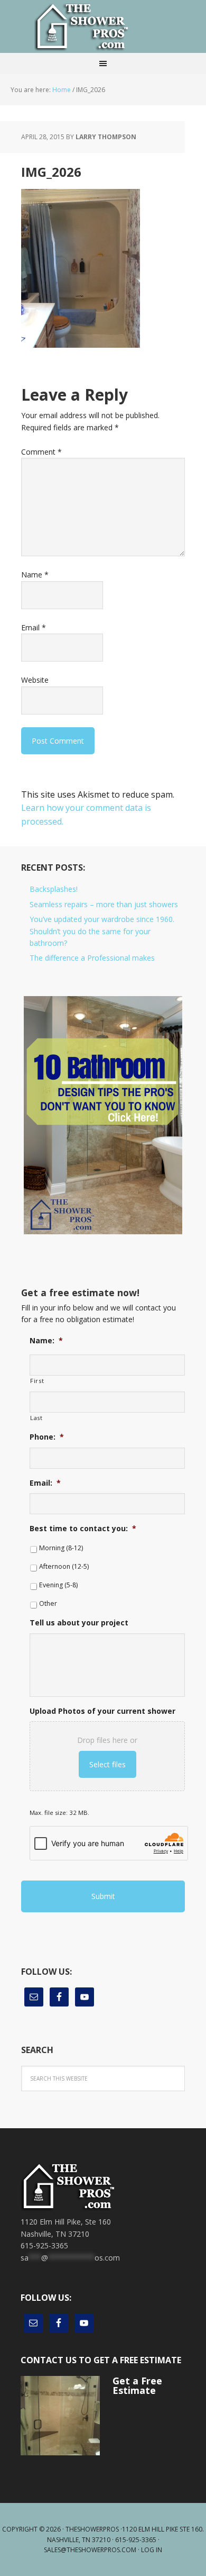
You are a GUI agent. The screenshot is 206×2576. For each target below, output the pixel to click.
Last (36, 1418)
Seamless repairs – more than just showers (104, 904)
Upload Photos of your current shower (102, 1711)
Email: (45, 1483)
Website (35, 680)
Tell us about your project (79, 1623)
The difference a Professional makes (92, 958)
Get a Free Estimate (137, 2385)
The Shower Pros (103, 26)
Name (35, 575)
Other (48, 1603)
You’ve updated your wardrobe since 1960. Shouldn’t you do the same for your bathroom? (102, 931)
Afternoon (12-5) (64, 1566)
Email (34, 627)
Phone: (47, 1437)
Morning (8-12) (61, 1548)
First (37, 1381)
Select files (107, 1764)
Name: (46, 1341)
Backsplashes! (54, 889)
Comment (41, 452)
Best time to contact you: (83, 1529)
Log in (152, 2550)
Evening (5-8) (58, 1585)
